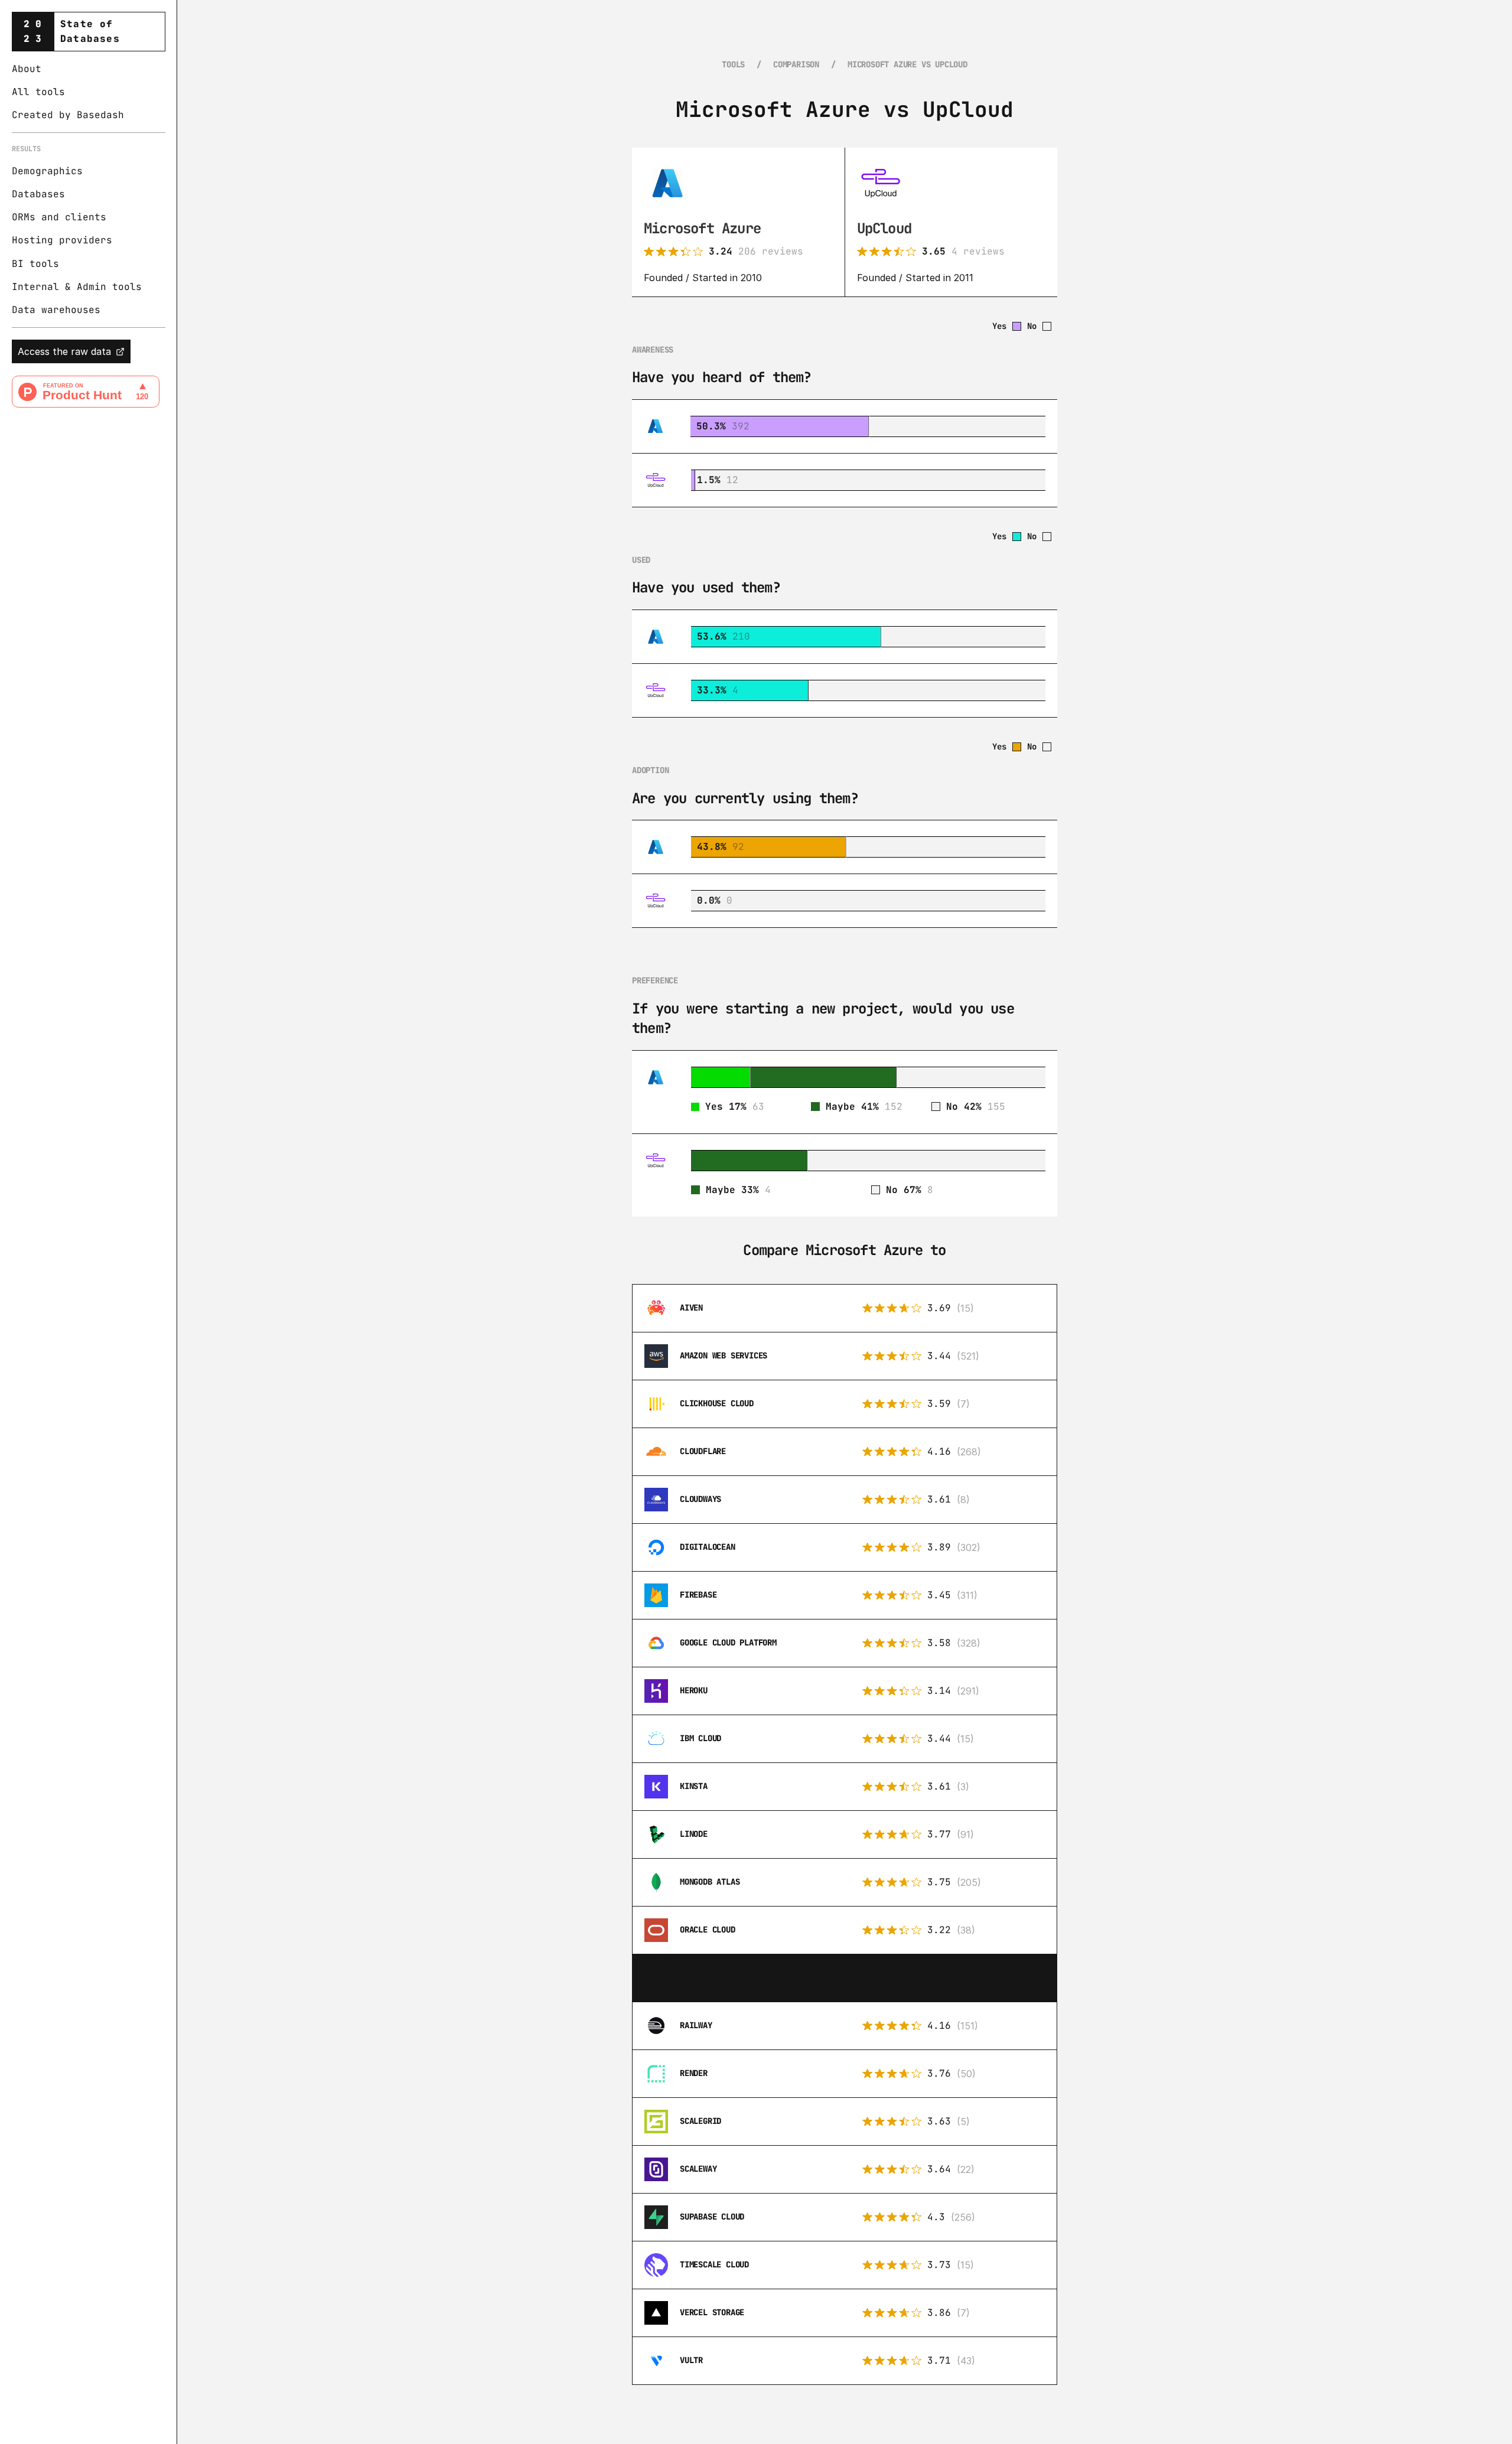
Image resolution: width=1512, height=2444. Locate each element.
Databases (38, 194)
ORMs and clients (59, 218)
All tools (38, 92)
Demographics (47, 171)
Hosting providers (62, 241)
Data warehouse (53, 310)
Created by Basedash (68, 115)
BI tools (35, 264)
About (27, 69)
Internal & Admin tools (77, 287)
